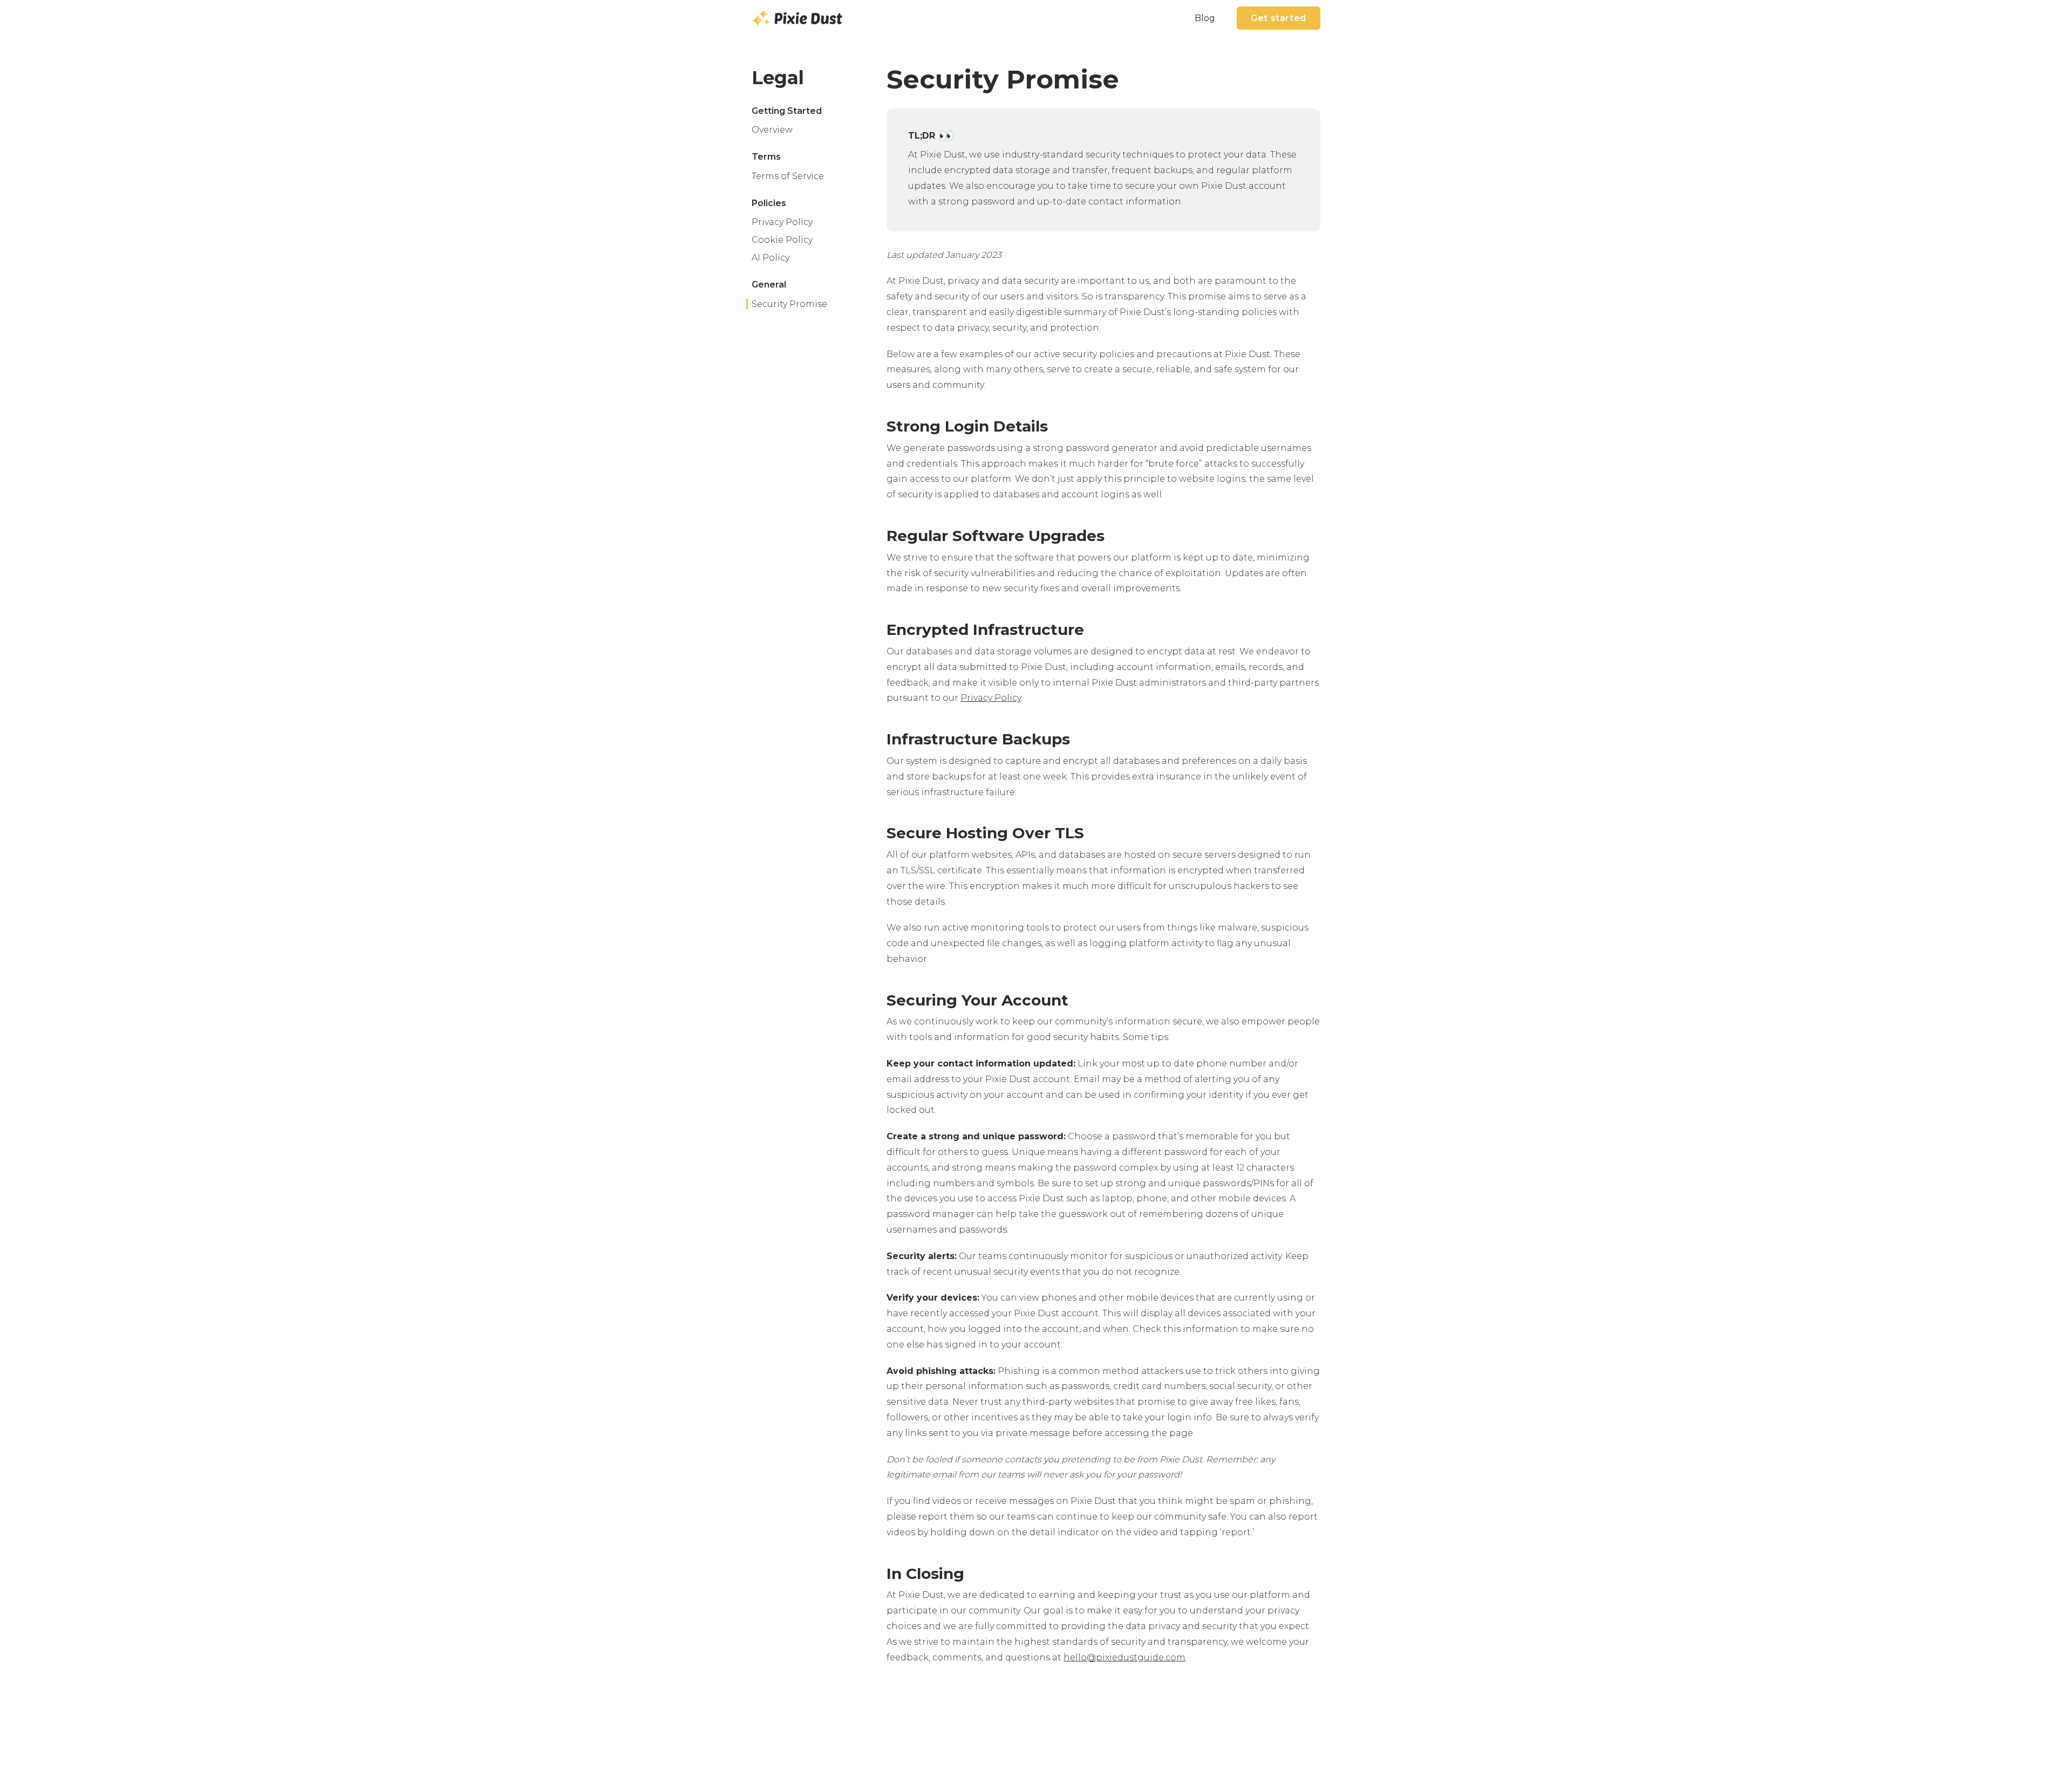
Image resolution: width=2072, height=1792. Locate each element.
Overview (772, 130)
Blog (1205, 18)
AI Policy (771, 258)
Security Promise (789, 304)
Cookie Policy (782, 240)
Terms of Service (788, 176)
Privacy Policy (782, 222)
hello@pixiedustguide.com (1124, 1657)
